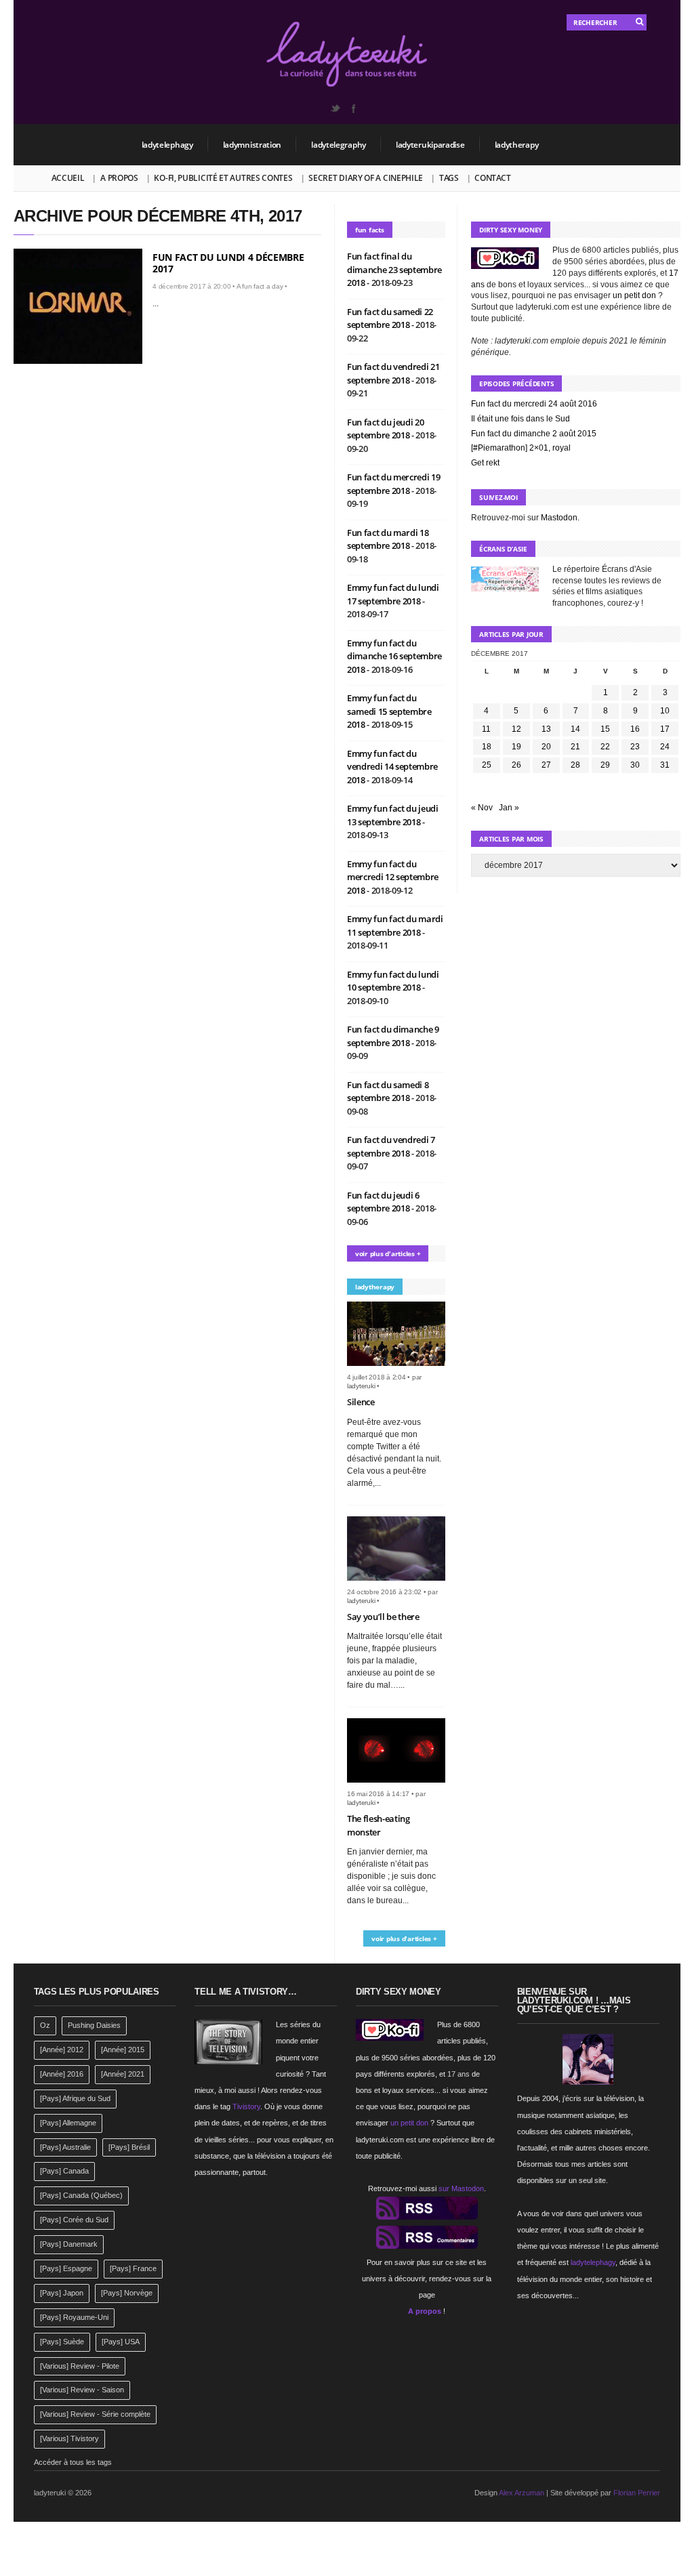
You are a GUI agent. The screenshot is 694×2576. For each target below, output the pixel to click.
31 (665, 765)
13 (546, 729)
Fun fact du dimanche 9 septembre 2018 (393, 1036)
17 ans (458, 2074)
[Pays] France (133, 2268)
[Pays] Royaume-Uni (74, 2317)
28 (575, 765)
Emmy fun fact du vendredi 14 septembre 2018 (392, 767)
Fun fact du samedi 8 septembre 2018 (388, 1092)
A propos (119, 178)
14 (575, 729)
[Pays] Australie (65, 2147)
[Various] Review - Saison (82, 2390)
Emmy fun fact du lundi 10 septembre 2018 (393, 981)
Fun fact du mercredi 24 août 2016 (534, 404)
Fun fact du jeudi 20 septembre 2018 (386, 429)
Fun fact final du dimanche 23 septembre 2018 (394, 269)
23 (635, 747)
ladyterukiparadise (430, 145)
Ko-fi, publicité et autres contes (223, 178)
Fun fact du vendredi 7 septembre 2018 (391, 1146)
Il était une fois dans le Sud (520, 419)
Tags (449, 178)
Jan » (509, 808)
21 (575, 747)
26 (516, 765)
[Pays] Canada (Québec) (81, 2195)
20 (546, 747)
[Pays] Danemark (69, 2244)
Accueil (68, 178)
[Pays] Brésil (129, 2147)
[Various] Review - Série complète (95, 2414)
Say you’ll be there (383, 1617)
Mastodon (559, 518)
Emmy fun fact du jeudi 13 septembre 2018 (393, 815)
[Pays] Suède (62, 2342)
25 (487, 765)
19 (516, 747)
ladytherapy (517, 145)
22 (605, 747)
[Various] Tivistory (69, 2438)
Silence (361, 1402)
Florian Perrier (637, 2493)
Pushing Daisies (94, 2025)
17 (665, 729)
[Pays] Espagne (66, 2268)
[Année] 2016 (62, 2074)
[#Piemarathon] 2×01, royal (521, 448)
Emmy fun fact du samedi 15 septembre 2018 (389, 711)
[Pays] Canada (64, 2171)
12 (516, 729)
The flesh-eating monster (379, 1825)
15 (605, 729)
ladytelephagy (167, 145)
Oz (45, 2025)
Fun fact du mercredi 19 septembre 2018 (394, 484)
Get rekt (485, 463)
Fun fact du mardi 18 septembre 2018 (388, 539)
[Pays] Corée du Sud (74, 2220)
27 (546, 765)
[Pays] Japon (62, 2293)
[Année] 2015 (123, 2050)
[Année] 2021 (123, 2074)
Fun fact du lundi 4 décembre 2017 (228, 263)
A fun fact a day (260, 286)
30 (635, 765)
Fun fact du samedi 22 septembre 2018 (390, 318)
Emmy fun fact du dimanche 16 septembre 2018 (394, 656)
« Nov (482, 808)
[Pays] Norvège (127, 2293)
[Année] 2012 (62, 2050)
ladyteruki (361, 1386)
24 (665, 747)
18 (487, 747)
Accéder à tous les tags (73, 2462)
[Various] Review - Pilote (80, 2366)
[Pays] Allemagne (68, 2123)
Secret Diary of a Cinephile (366, 178)
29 (605, 765)
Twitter (335, 108)
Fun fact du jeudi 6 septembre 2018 (383, 1202)
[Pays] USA (121, 2342)
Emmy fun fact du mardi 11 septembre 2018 (395, 926)
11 (486, 729)
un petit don (634, 295)
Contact (492, 178)
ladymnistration (252, 145)
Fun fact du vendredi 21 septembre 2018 (393, 373)
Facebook (353, 108)
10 (665, 711)
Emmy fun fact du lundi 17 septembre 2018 (393, 594)
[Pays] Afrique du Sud (75, 2098)
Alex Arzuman (522, 2493)
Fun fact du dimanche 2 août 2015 (534, 434)
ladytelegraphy (339, 145)
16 (635, 729)
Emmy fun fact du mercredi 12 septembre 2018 (393, 877)
